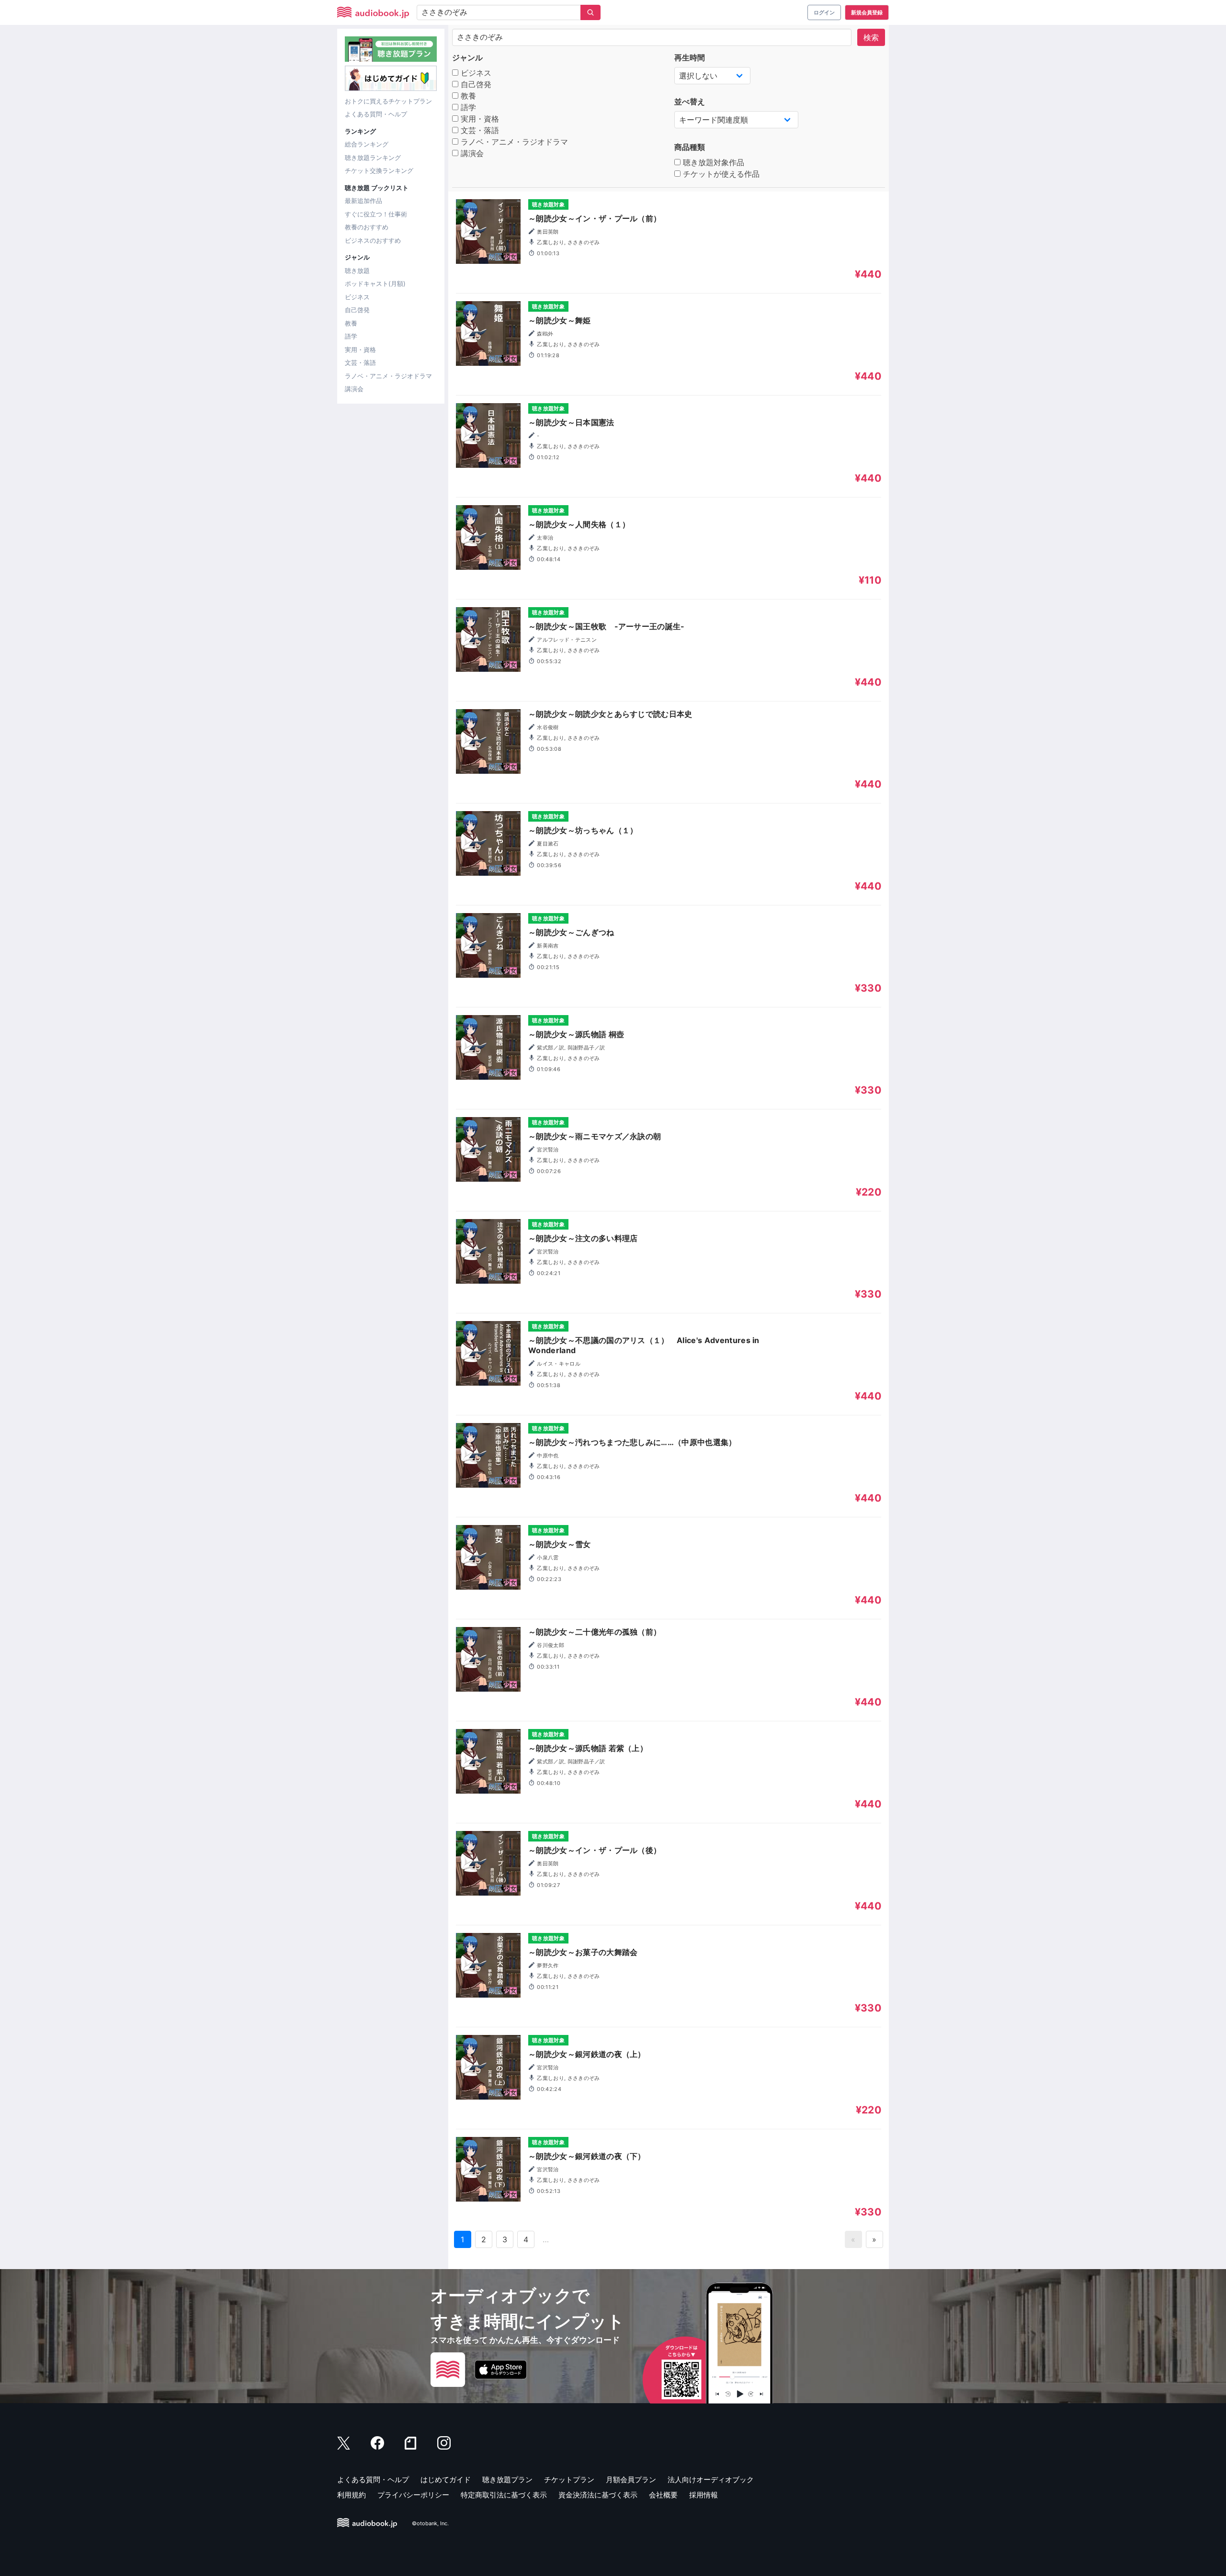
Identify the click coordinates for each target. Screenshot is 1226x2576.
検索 (871, 37)
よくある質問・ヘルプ (376, 114)
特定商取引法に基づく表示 (504, 2495)
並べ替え (690, 102)
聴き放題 (357, 271)
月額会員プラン (631, 2480)
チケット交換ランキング (379, 170)
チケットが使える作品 (720, 174)
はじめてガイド (446, 2480)
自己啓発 (357, 310)
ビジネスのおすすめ (373, 240)
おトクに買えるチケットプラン (388, 101)
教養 (351, 323)
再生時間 (690, 57)
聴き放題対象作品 (712, 162)
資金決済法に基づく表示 (598, 2495)
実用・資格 (360, 350)
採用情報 (704, 2495)
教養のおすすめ (367, 227)
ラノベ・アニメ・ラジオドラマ (388, 376)
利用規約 (352, 2495)
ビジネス (357, 297)
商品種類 (690, 147)
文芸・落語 (360, 362)
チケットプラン (569, 2480)
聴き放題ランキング (373, 158)
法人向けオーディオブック (711, 2480)
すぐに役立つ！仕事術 (376, 214)
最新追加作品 (363, 201)
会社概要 (663, 2495)
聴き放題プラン (507, 2480)
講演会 (354, 389)
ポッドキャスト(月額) (375, 283)
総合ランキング (367, 144)
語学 (351, 336)
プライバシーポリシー (413, 2495)
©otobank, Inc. (430, 2523)
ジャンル (467, 57)
